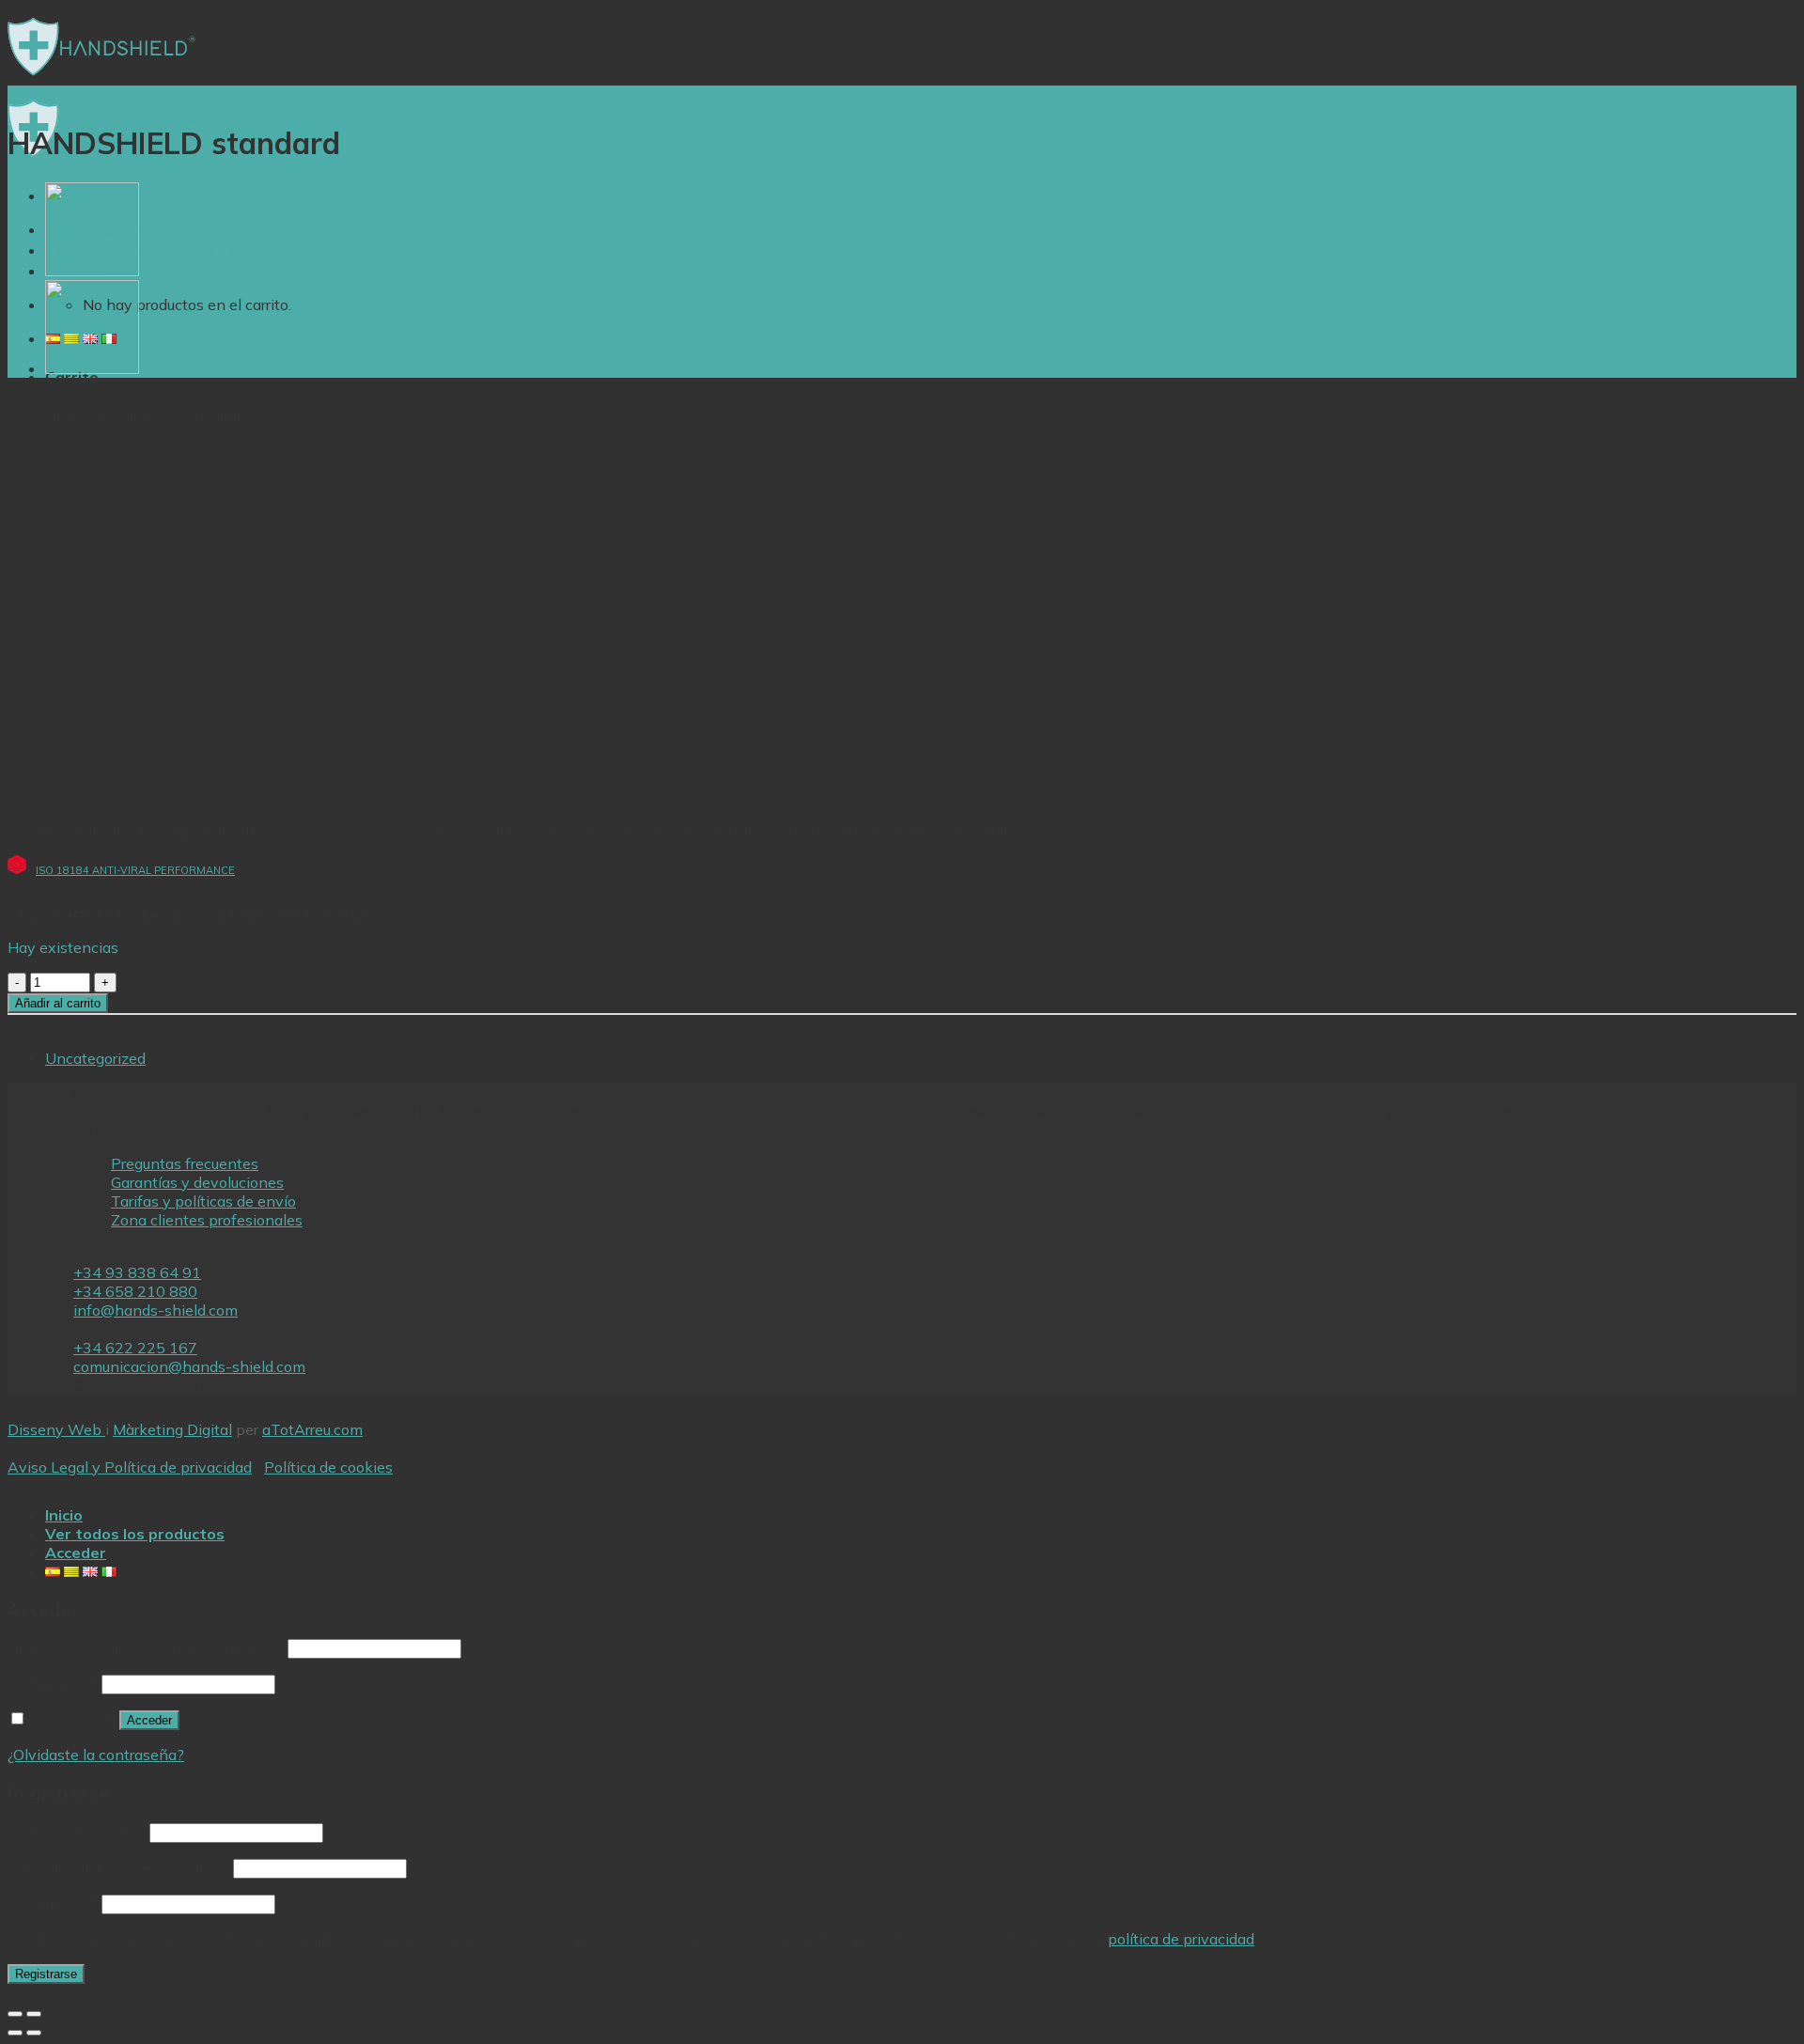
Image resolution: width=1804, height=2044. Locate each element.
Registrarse (46, 1974)
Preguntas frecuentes (185, 1163)
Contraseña (53, 1683)
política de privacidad (1181, 1939)
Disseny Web (56, 1429)
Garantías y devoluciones (197, 1182)
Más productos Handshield (153, 250)
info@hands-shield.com (156, 1310)
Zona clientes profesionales (207, 1220)
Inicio (64, 1515)
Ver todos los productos (135, 1534)
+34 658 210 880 (135, 1291)
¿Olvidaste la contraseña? (96, 1755)
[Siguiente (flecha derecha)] (34, 2033)
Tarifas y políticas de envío (203, 1201)
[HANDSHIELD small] (92, 368)
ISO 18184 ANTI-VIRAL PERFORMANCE (135, 870)
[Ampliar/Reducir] (34, 2014)
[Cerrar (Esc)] (15, 2014)
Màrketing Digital (172, 1429)
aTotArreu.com (312, 1429)
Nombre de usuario (77, 1832)
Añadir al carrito (58, 1003)
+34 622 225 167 (135, 1348)
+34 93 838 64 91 (137, 1272)
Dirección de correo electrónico (118, 1867)
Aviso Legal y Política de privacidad (130, 1467)
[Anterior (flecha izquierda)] (15, 2033)
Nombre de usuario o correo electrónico (146, 1647)
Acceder (149, 1720)
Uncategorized (95, 1058)
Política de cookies (328, 1467)
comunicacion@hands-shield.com (189, 1366)
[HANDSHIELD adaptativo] (92, 271)
